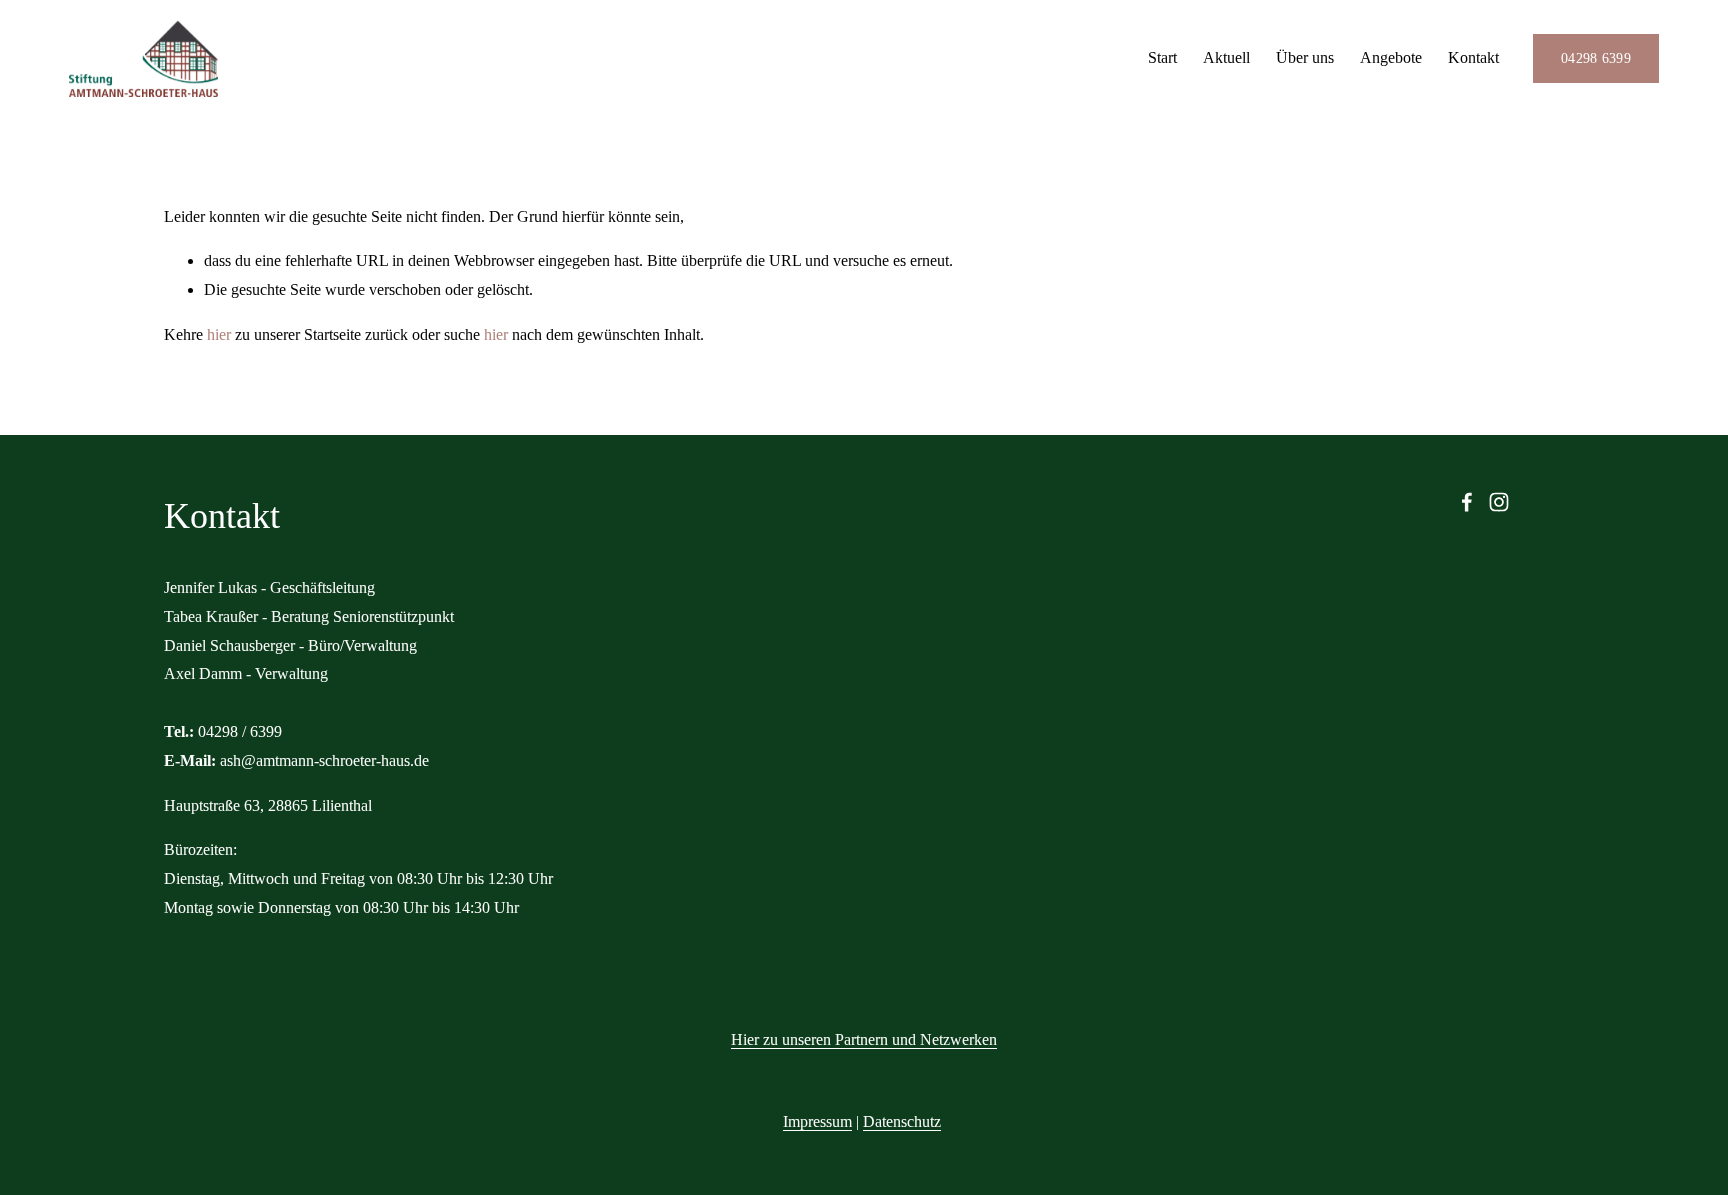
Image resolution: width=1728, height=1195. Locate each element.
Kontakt (1473, 57)
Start (1162, 57)
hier (219, 334)
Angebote (1391, 57)
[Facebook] (1467, 502)
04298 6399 (1596, 58)
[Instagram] (1499, 502)
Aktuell (1226, 57)
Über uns (1305, 57)
